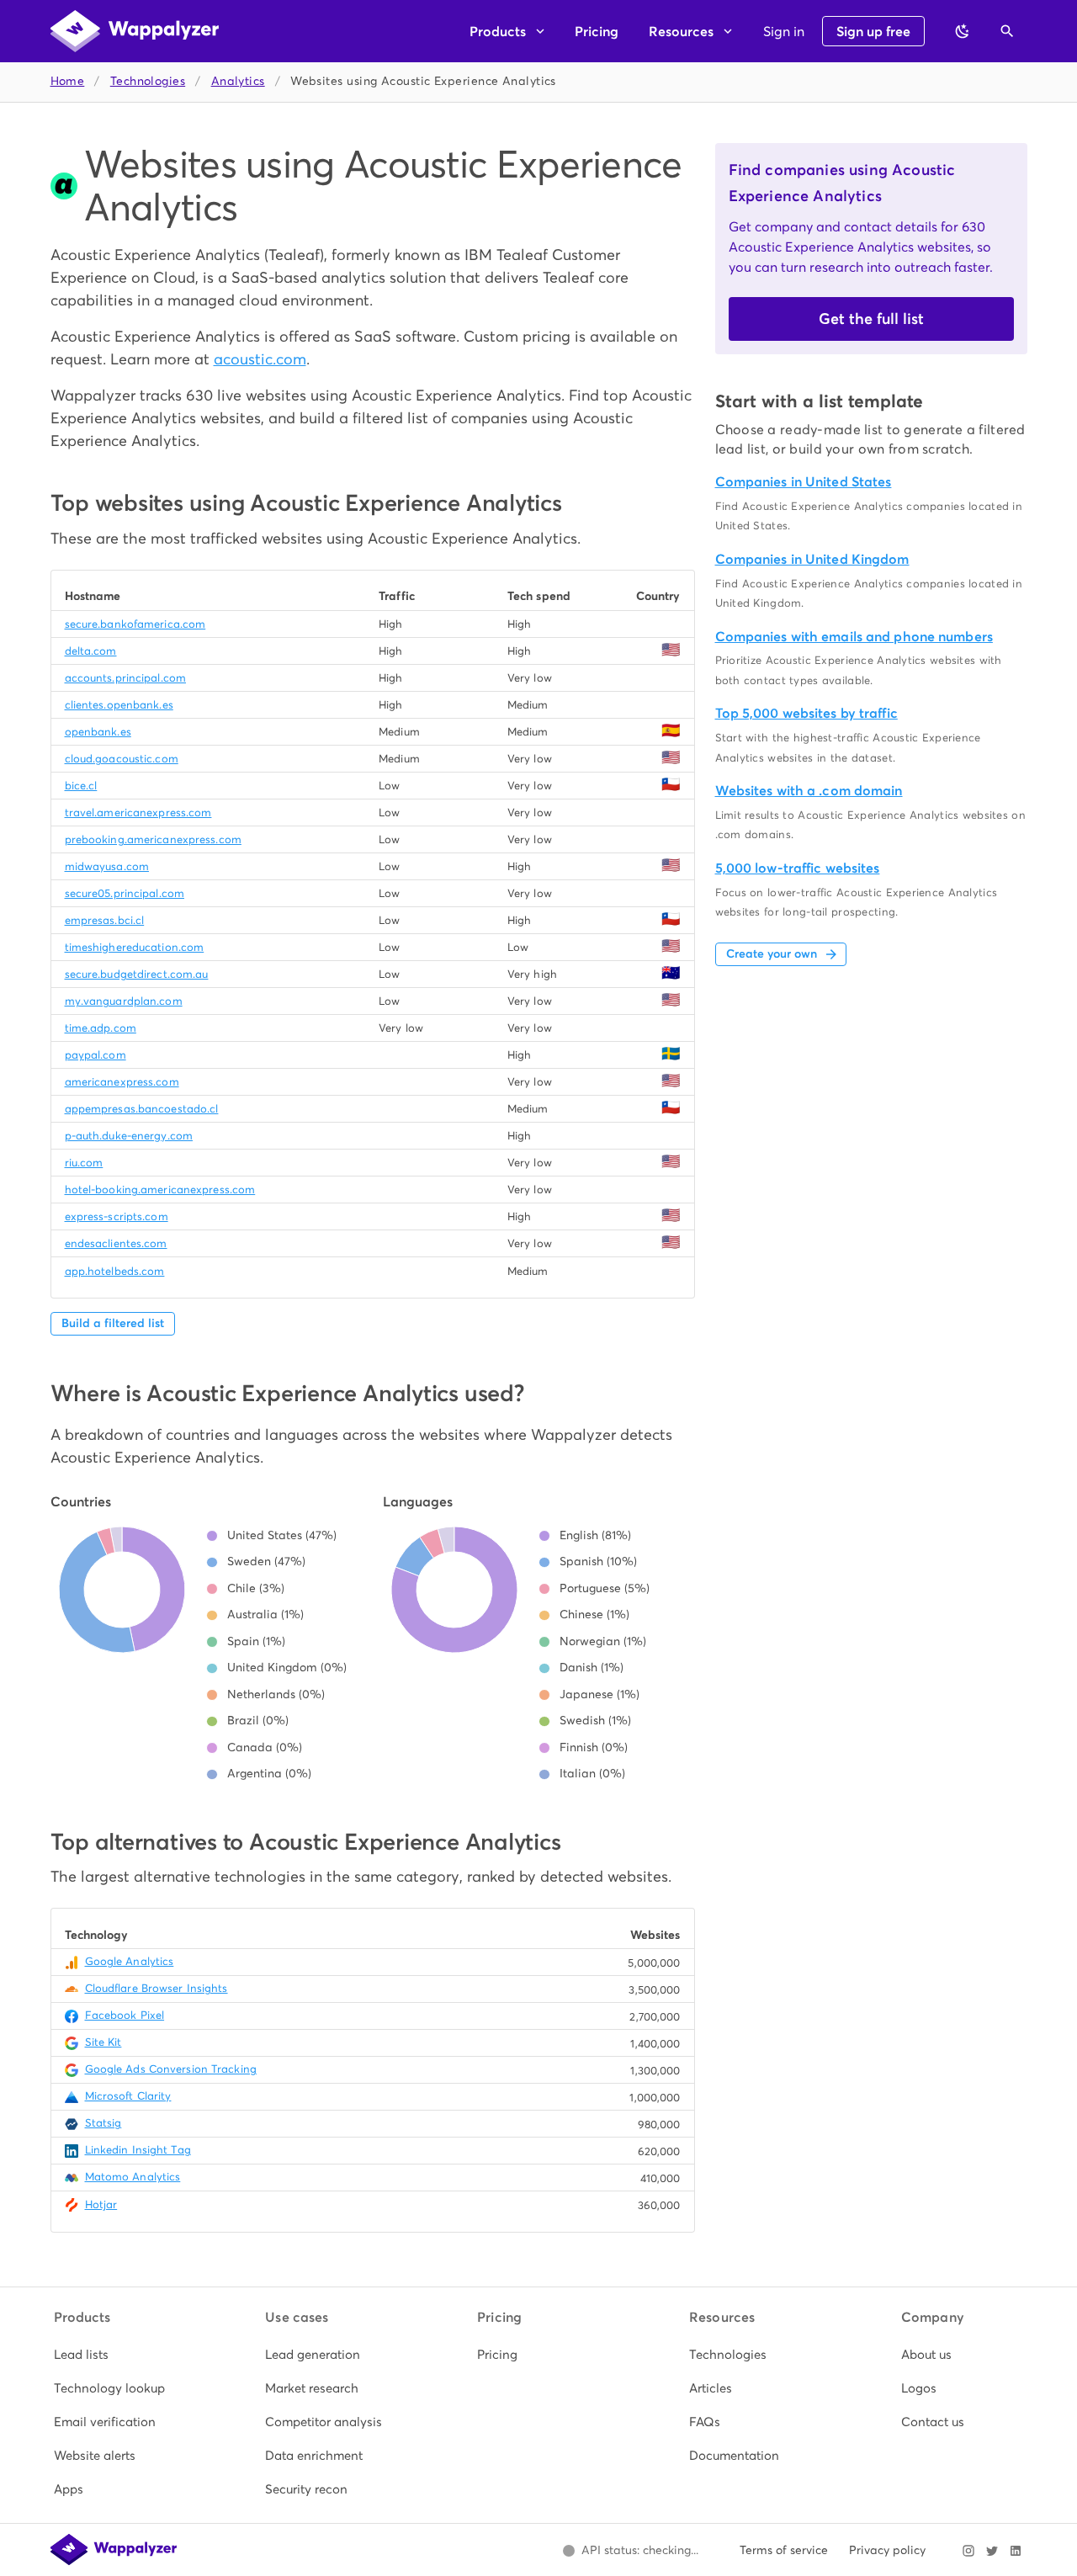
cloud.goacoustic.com (122, 759)
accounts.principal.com (125, 678)
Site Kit (103, 2042)
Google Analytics (130, 1961)
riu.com (84, 1163)
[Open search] (1007, 31)
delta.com (91, 651)
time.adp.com (101, 1028)
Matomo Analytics (133, 2177)
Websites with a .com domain (809, 791)
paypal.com (95, 1055)
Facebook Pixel (125, 2015)
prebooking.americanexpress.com (153, 839)
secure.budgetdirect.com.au (137, 974)
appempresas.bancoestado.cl (142, 1109)
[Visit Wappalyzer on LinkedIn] (1016, 2551)
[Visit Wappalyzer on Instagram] (968, 2551)
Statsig (103, 2123)
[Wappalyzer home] (135, 31)
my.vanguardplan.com (124, 1001)
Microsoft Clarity (128, 2096)
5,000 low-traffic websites (798, 868)
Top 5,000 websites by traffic (806, 713)
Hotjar (101, 2204)
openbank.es (98, 732)
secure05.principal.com (125, 893)
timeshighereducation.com (135, 947)
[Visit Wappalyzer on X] (992, 2551)
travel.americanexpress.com (138, 813)
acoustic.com (260, 359)
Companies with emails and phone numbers (854, 637)
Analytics (238, 81)
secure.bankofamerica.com (135, 624)
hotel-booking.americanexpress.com (160, 1190)
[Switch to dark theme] (963, 31)
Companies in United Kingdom (812, 559)
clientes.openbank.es (119, 705)
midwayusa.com (107, 866)
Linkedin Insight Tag (138, 2150)
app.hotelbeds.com (115, 1271)
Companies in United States (804, 482)
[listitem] (115, 2355)
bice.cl (81, 786)
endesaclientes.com (116, 1243)
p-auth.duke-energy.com (129, 1136)
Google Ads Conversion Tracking (171, 2069)
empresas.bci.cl (105, 920)
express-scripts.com (117, 1216)
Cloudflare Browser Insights (157, 1988)
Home (68, 81)
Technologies (148, 81)
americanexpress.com (122, 1082)
